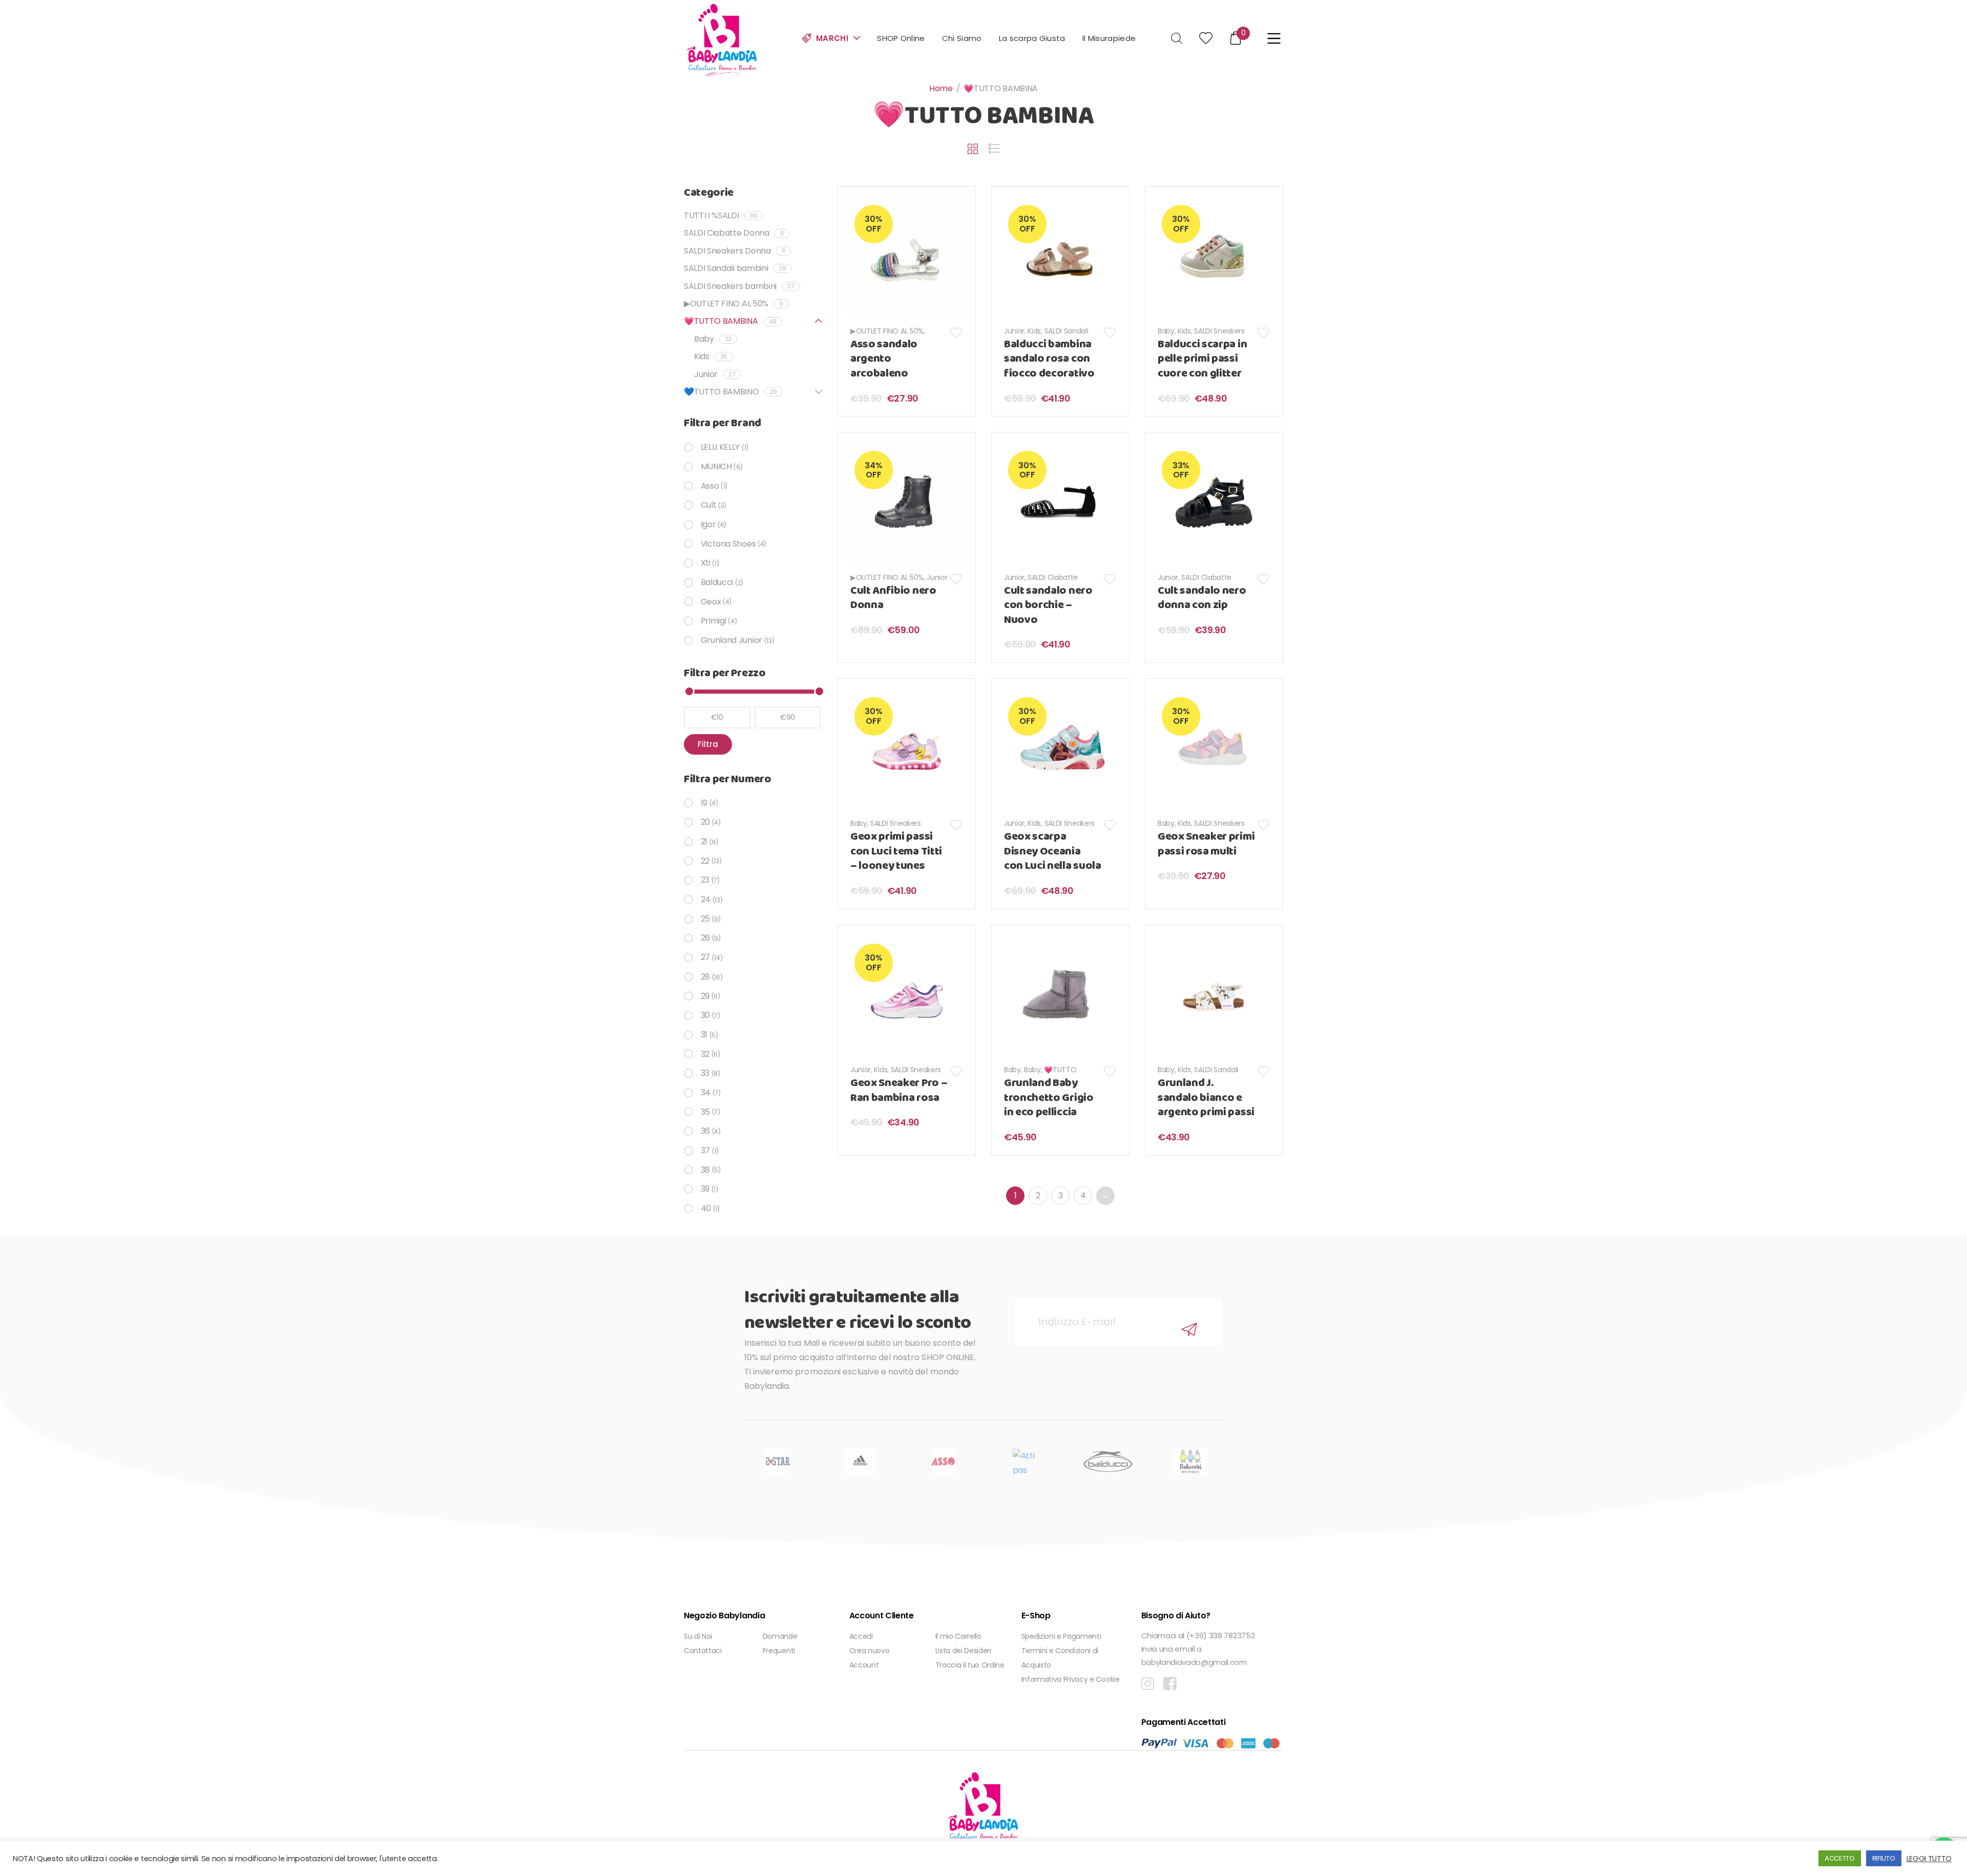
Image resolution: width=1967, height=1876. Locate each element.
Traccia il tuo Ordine (970, 1665)
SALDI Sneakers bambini (739, 286)
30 (705, 1015)
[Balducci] (1108, 1462)
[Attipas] (1025, 1462)
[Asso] (943, 1462)
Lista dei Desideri (963, 1651)
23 (705, 880)
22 (705, 861)
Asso (710, 486)
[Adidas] (860, 1462)
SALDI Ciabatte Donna (734, 233)
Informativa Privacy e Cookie (1071, 1679)
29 (705, 996)
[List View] (994, 149)
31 (704, 1035)
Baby (1166, 331)
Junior (1014, 331)
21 (704, 841)
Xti (706, 563)
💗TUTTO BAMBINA (730, 321)
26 (705, 938)
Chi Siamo (962, 38)
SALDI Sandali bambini (735, 268)
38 (705, 1170)
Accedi (861, 1636)
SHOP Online (901, 38)
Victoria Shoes (728, 544)
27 (705, 957)
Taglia (871, 1171)
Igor (708, 524)
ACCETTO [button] (1840, 1858)
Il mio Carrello (958, 1636)
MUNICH (716, 466)
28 (705, 977)
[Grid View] (973, 149)
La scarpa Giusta (1032, 38)
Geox (711, 602)
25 (705, 919)
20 (705, 822)
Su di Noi (698, 1636)
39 (705, 1189)
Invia (1189, 1330)
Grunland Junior (731, 640)
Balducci (717, 582)
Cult (708, 505)
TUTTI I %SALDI (721, 215)
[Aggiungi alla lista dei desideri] (957, 333)
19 (704, 803)
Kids (1034, 331)
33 (705, 1073)
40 (706, 1208)
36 (705, 1131)
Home (941, 88)
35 (705, 1112)
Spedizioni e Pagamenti (1061, 1636)
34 (706, 1092)
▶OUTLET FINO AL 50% (887, 331)
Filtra (708, 744)
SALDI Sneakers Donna (735, 251)
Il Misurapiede (1109, 38)
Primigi (713, 621)
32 (705, 1054)
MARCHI (832, 38)
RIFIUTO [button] (1884, 1858)
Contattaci (703, 1651)
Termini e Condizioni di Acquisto (1060, 1658)
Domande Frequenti (780, 1643)
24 (706, 899)
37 (705, 1150)
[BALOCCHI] (1190, 1462)
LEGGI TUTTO (1929, 1859)
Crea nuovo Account (870, 1658)
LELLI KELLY (720, 447)
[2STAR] (778, 1462)
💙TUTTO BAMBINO (730, 392)
